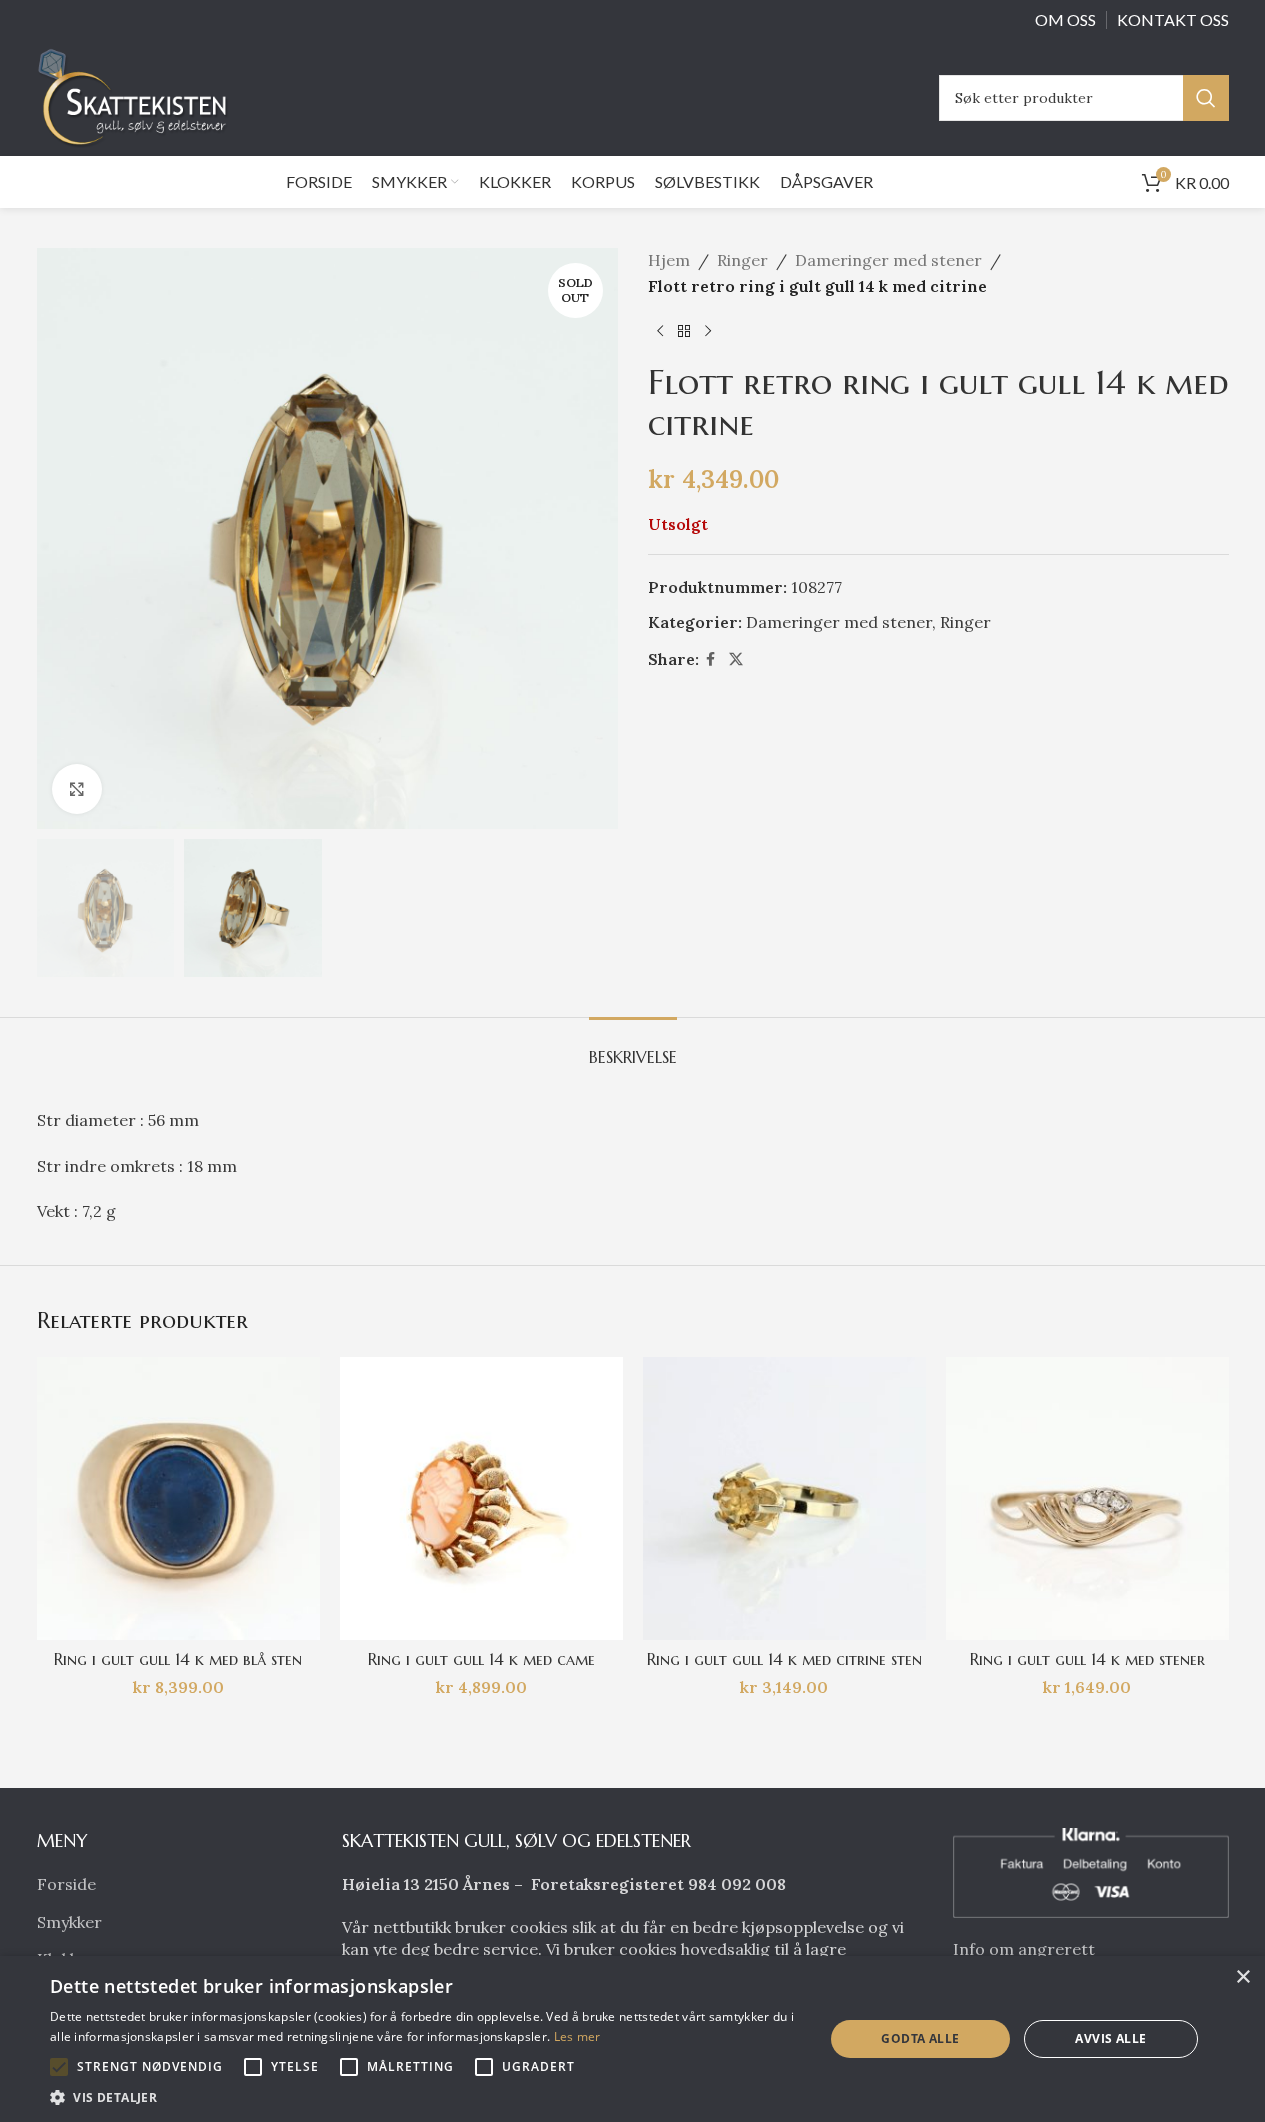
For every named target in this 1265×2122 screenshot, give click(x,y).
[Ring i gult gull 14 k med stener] (1087, 1498)
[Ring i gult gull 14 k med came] (481, 1498)
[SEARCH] (1206, 98)
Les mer (577, 2036)
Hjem (669, 260)
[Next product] (708, 331)
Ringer (742, 260)
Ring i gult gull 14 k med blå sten (178, 1659)
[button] (59, 2067)
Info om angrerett (1024, 1949)
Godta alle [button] (920, 2038)
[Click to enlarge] (77, 789)
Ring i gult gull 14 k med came (481, 1659)
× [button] (1242, 1977)
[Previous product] (660, 331)
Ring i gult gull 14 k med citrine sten (784, 1659)
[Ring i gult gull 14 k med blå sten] (178, 1498)
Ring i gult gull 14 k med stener (1087, 1659)
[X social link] (736, 659)
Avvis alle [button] (1110, 2038)
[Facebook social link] (711, 659)
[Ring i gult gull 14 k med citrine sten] (784, 1498)
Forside (66, 1884)
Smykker (69, 1922)
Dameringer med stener (888, 260)
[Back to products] (684, 331)
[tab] (633, 1047)
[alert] (632, 2039)
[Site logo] (138, 96)
